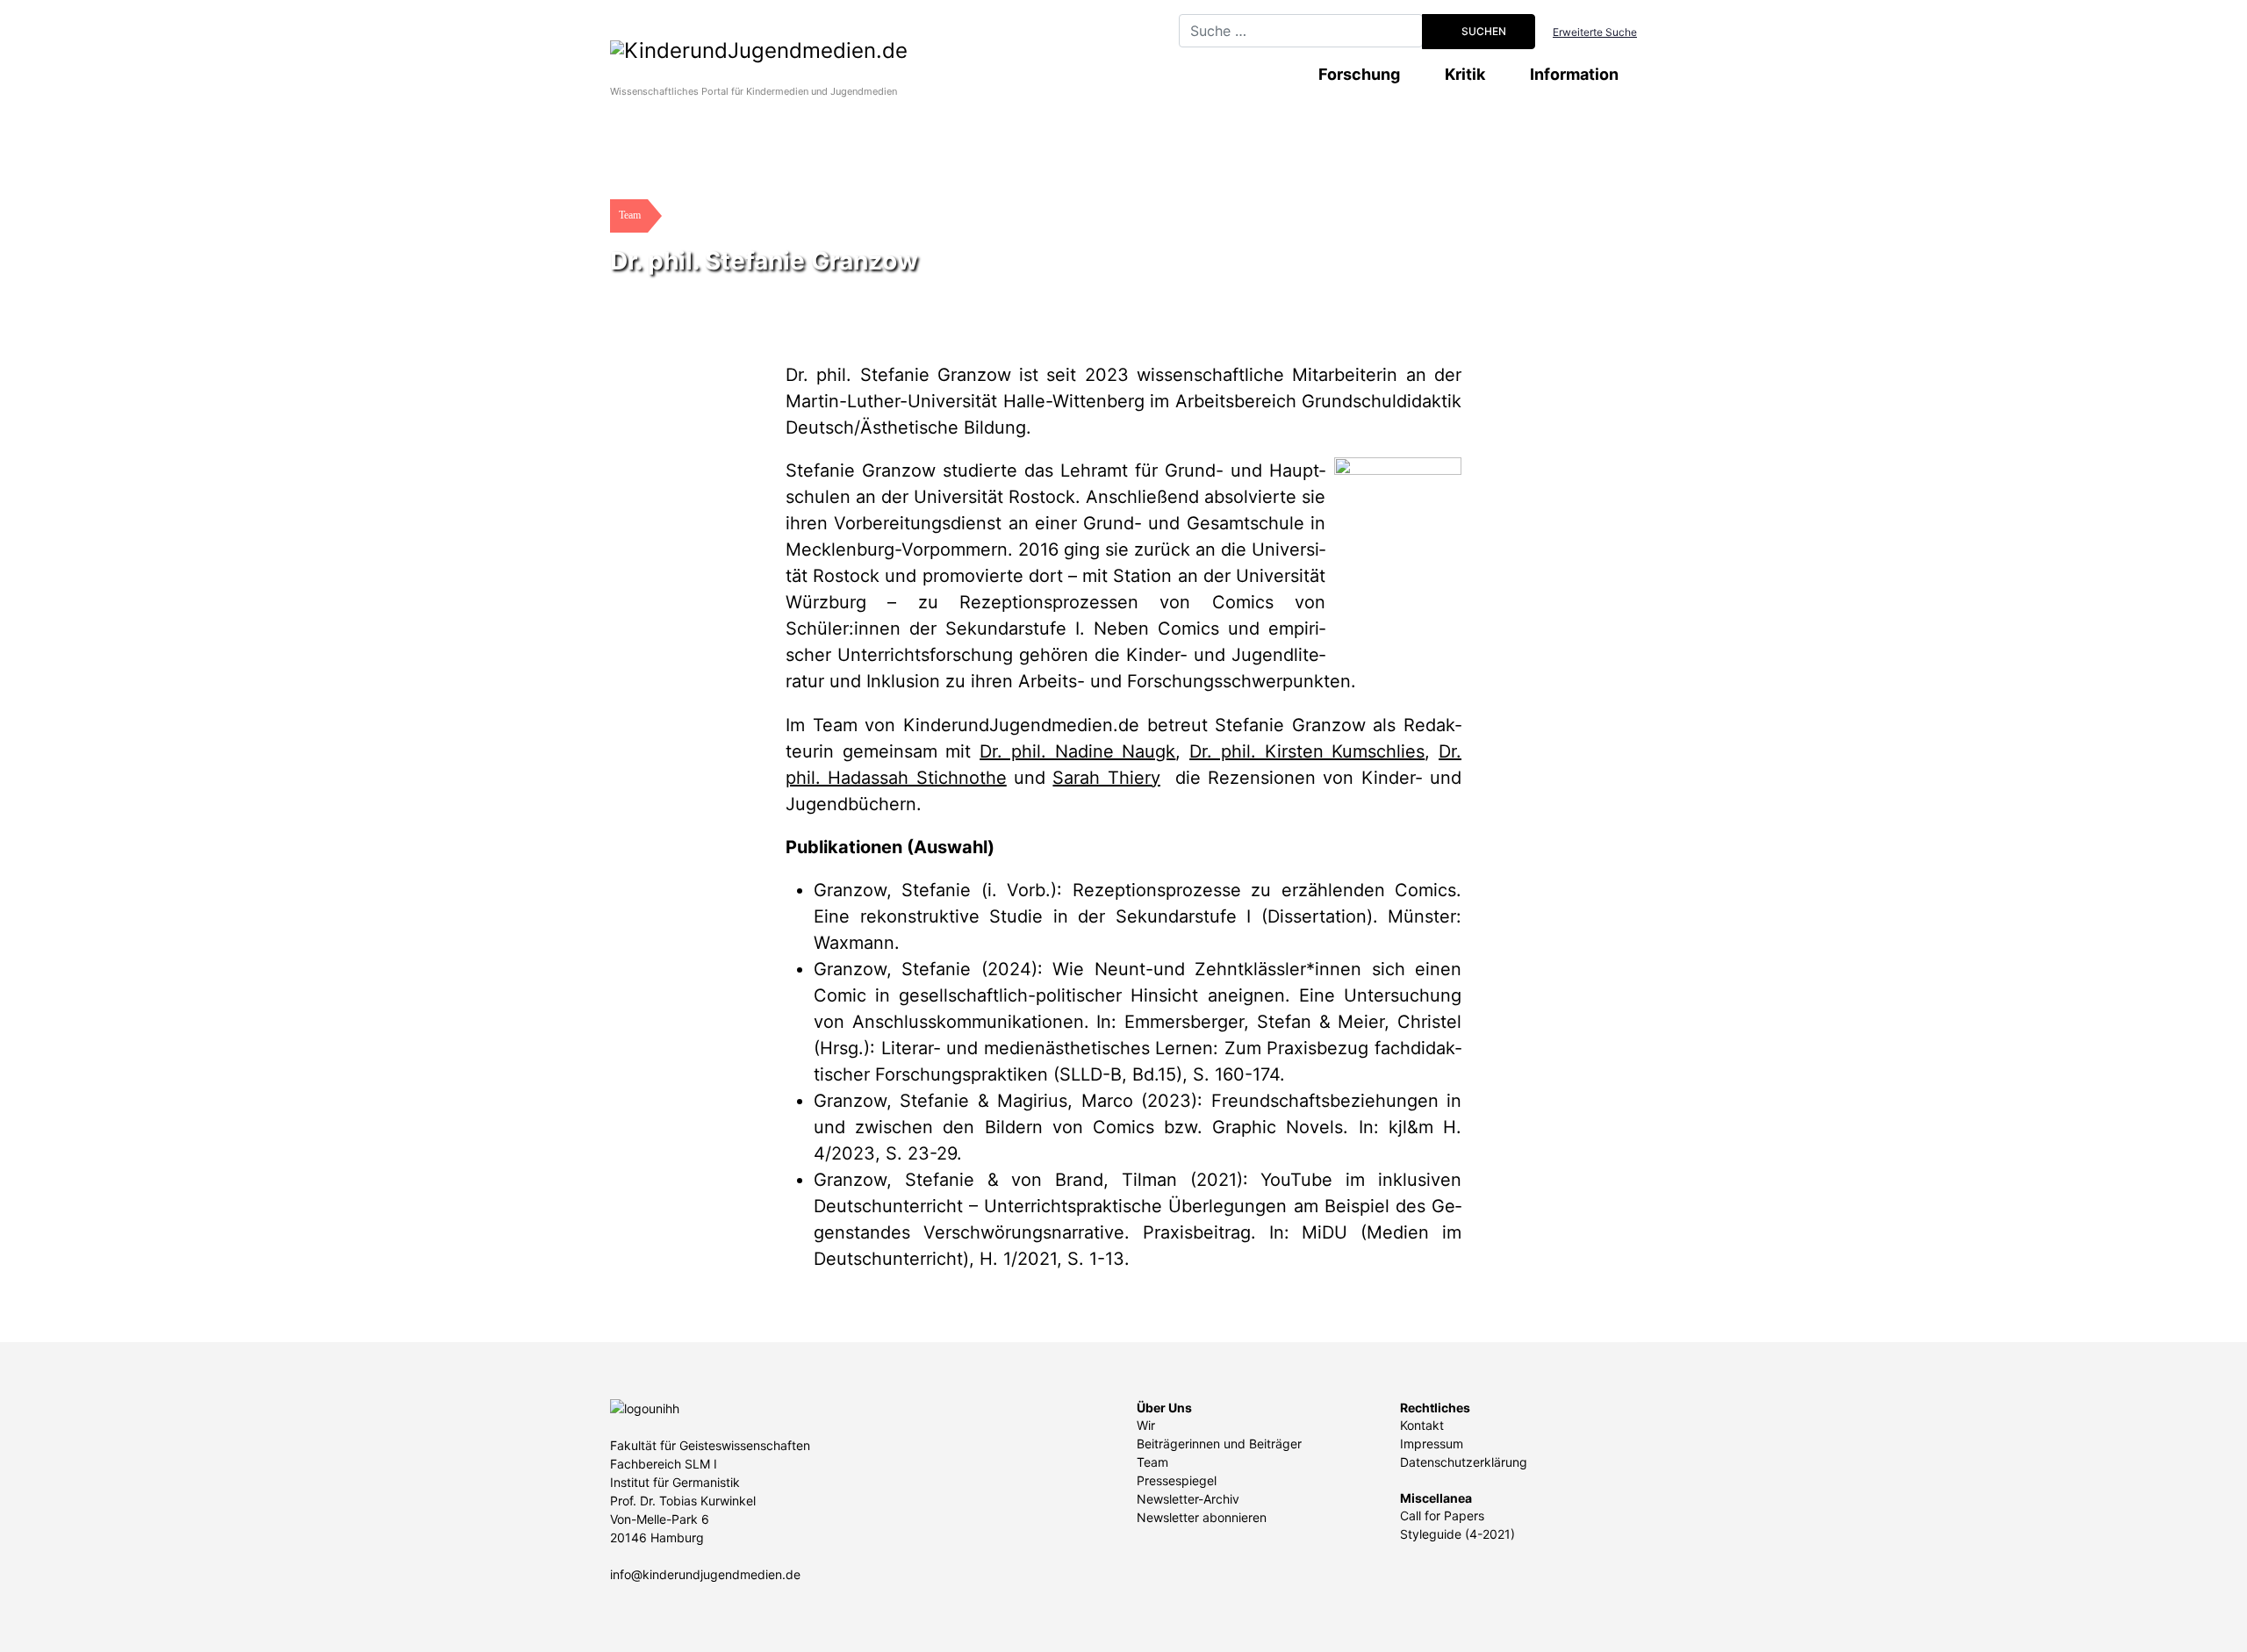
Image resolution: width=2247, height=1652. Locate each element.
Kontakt (1422, 1425)
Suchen (1482, 31)
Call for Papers (1442, 1516)
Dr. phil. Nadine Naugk (1077, 751)
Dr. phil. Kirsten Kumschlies (1307, 751)
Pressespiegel (1177, 1480)
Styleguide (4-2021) (1457, 1534)
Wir (1146, 1425)
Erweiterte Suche (1595, 32)
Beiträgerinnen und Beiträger (1219, 1444)
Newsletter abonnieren (1202, 1517)
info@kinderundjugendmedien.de (705, 1574)
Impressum (1432, 1444)
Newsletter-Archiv (1188, 1499)
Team (1152, 1462)
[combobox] (1301, 31)
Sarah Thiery (1106, 778)
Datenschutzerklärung (1464, 1462)
